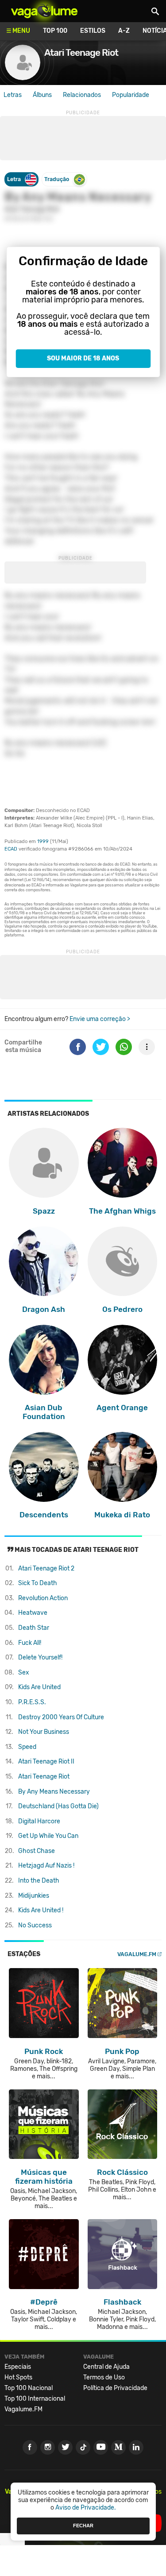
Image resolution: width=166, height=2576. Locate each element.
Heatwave (33, 1613)
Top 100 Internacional (35, 2399)
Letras (13, 95)
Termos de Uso (104, 2377)
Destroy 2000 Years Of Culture (61, 1717)
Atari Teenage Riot (44, 1777)
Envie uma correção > (100, 1019)
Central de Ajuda (106, 2367)
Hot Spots (18, 2377)
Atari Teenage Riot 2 (46, 1568)
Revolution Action (43, 1598)
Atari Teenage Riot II (46, 1762)
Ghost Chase (37, 1851)
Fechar (83, 2526)
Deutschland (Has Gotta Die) (58, 1806)
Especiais (18, 2367)
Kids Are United (39, 1687)
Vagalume (44, 11)
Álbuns (42, 95)
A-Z (124, 31)
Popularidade (131, 95)
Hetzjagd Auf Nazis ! (46, 1866)
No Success (35, 1925)
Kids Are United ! (41, 1910)
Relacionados (82, 95)
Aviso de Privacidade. (86, 2508)
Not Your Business (44, 1732)
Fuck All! (30, 1643)
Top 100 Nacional (29, 2388)
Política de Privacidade (115, 2388)
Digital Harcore (39, 1821)
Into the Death (39, 1881)
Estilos (93, 31)
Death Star (34, 1628)
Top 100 (55, 31)
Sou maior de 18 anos (83, 358)
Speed (27, 1747)
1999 (43, 841)
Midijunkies (34, 1896)
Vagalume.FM (137, 1954)
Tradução (57, 179)
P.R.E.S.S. (32, 1702)
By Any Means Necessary (54, 1792)
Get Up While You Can (48, 1836)
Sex (24, 1673)
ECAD (11, 849)
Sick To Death (38, 1583)
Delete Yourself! (40, 1657)
